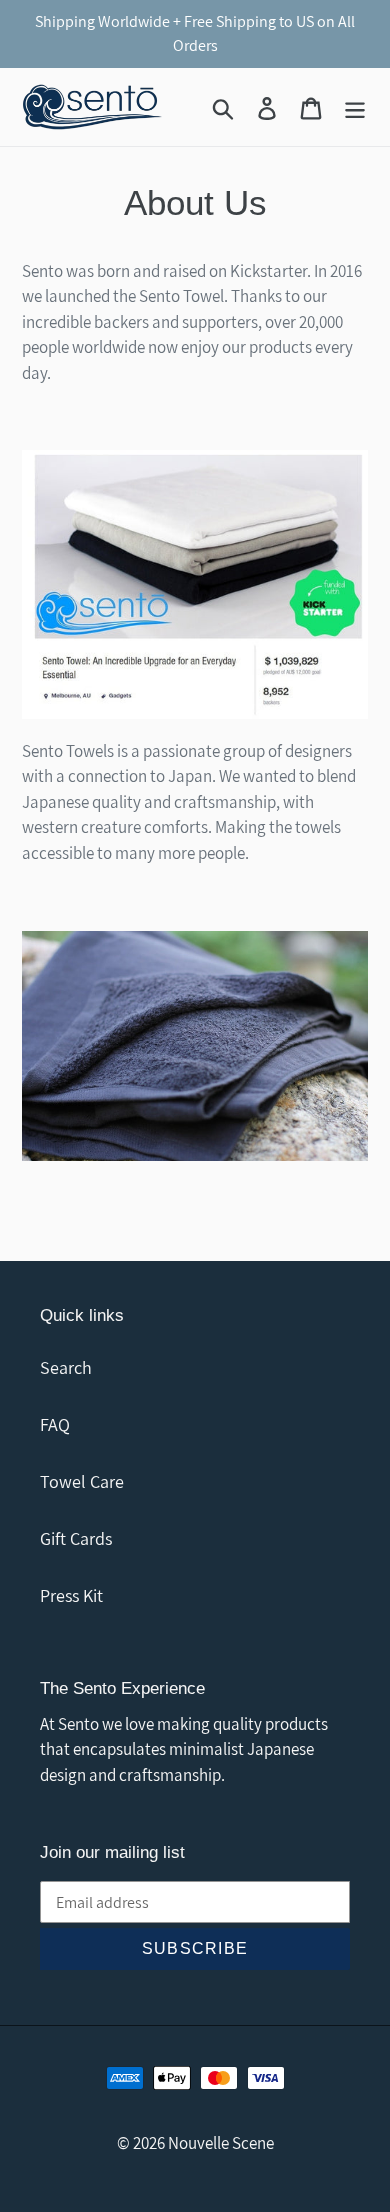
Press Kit (71, 1595)
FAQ (55, 1424)
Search (66, 1367)
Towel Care (82, 1481)
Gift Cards (76, 1538)
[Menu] (355, 106)
